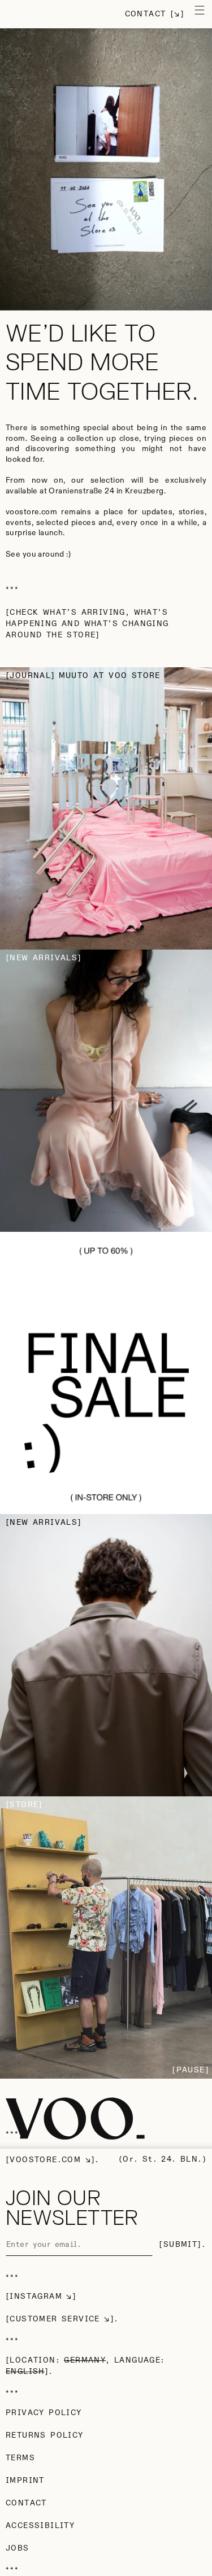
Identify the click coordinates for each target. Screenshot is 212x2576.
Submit (180, 2245)
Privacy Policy (44, 2413)
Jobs (18, 2548)
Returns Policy (45, 2435)
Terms (20, 2458)
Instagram (36, 2297)
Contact (146, 14)
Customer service (55, 2319)
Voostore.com (45, 2160)
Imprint (25, 2481)
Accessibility (40, 2526)
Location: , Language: (87, 2366)
